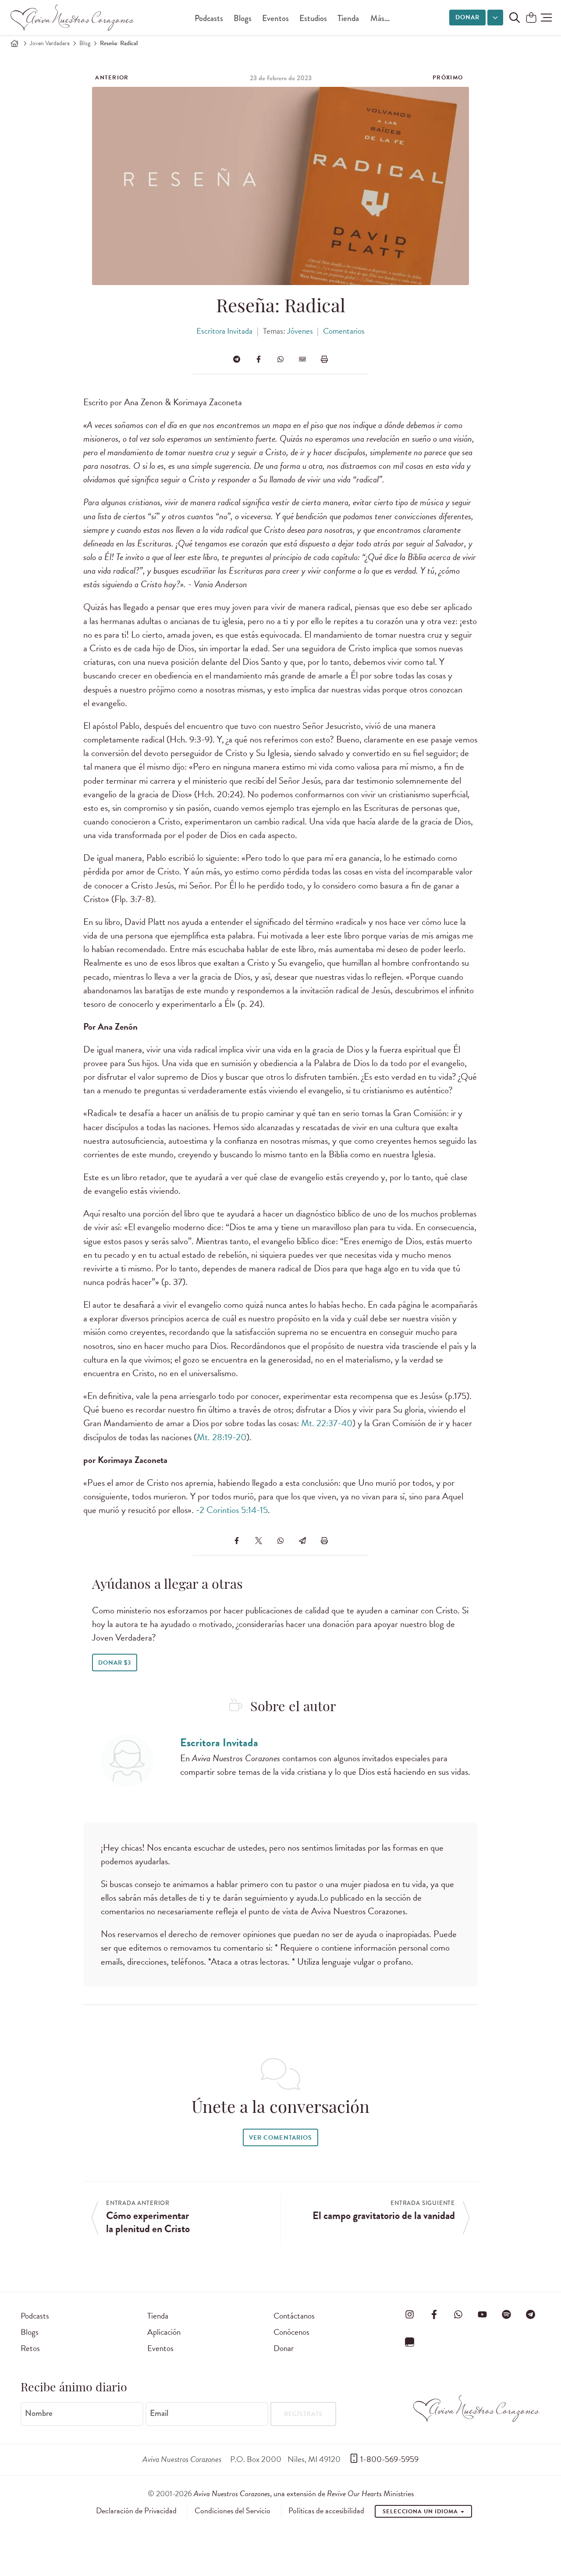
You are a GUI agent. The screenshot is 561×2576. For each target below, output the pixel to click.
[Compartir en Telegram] (237, 359)
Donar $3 (115, 1663)
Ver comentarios (280, 2138)
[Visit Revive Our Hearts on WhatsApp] (458, 2314)
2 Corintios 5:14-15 (234, 1510)
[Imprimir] (324, 359)
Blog (85, 43)
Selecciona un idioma (421, 2512)
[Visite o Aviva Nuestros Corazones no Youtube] (482, 2314)
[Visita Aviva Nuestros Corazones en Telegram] (531, 2314)
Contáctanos (294, 2316)
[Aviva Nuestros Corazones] (73, 18)
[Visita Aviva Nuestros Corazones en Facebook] (434, 2314)
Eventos (275, 18)
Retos (30, 2348)
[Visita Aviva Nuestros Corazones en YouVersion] (410, 2342)
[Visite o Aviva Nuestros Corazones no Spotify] (507, 2314)
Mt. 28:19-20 (222, 1437)
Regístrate (304, 2414)
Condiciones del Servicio (233, 2511)
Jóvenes (300, 331)
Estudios (313, 18)
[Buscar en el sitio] (515, 18)
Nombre (39, 2413)
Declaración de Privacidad (136, 2511)
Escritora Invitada (224, 331)
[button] (546, 18)
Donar (467, 17)
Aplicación (164, 2332)
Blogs (243, 18)
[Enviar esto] (302, 359)
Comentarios (344, 331)
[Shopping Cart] (531, 18)
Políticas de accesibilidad (326, 2511)
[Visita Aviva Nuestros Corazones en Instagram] (410, 2314)
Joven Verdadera (50, 43)
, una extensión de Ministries (304, 2493)
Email (159, 2413)
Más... (380, 18)
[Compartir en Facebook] (259, 359)
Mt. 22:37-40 (327, 1423)
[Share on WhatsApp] (280, 359)
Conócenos (291, 2332)
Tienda (348, 18)
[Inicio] (14, 43)
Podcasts (209, 18)
